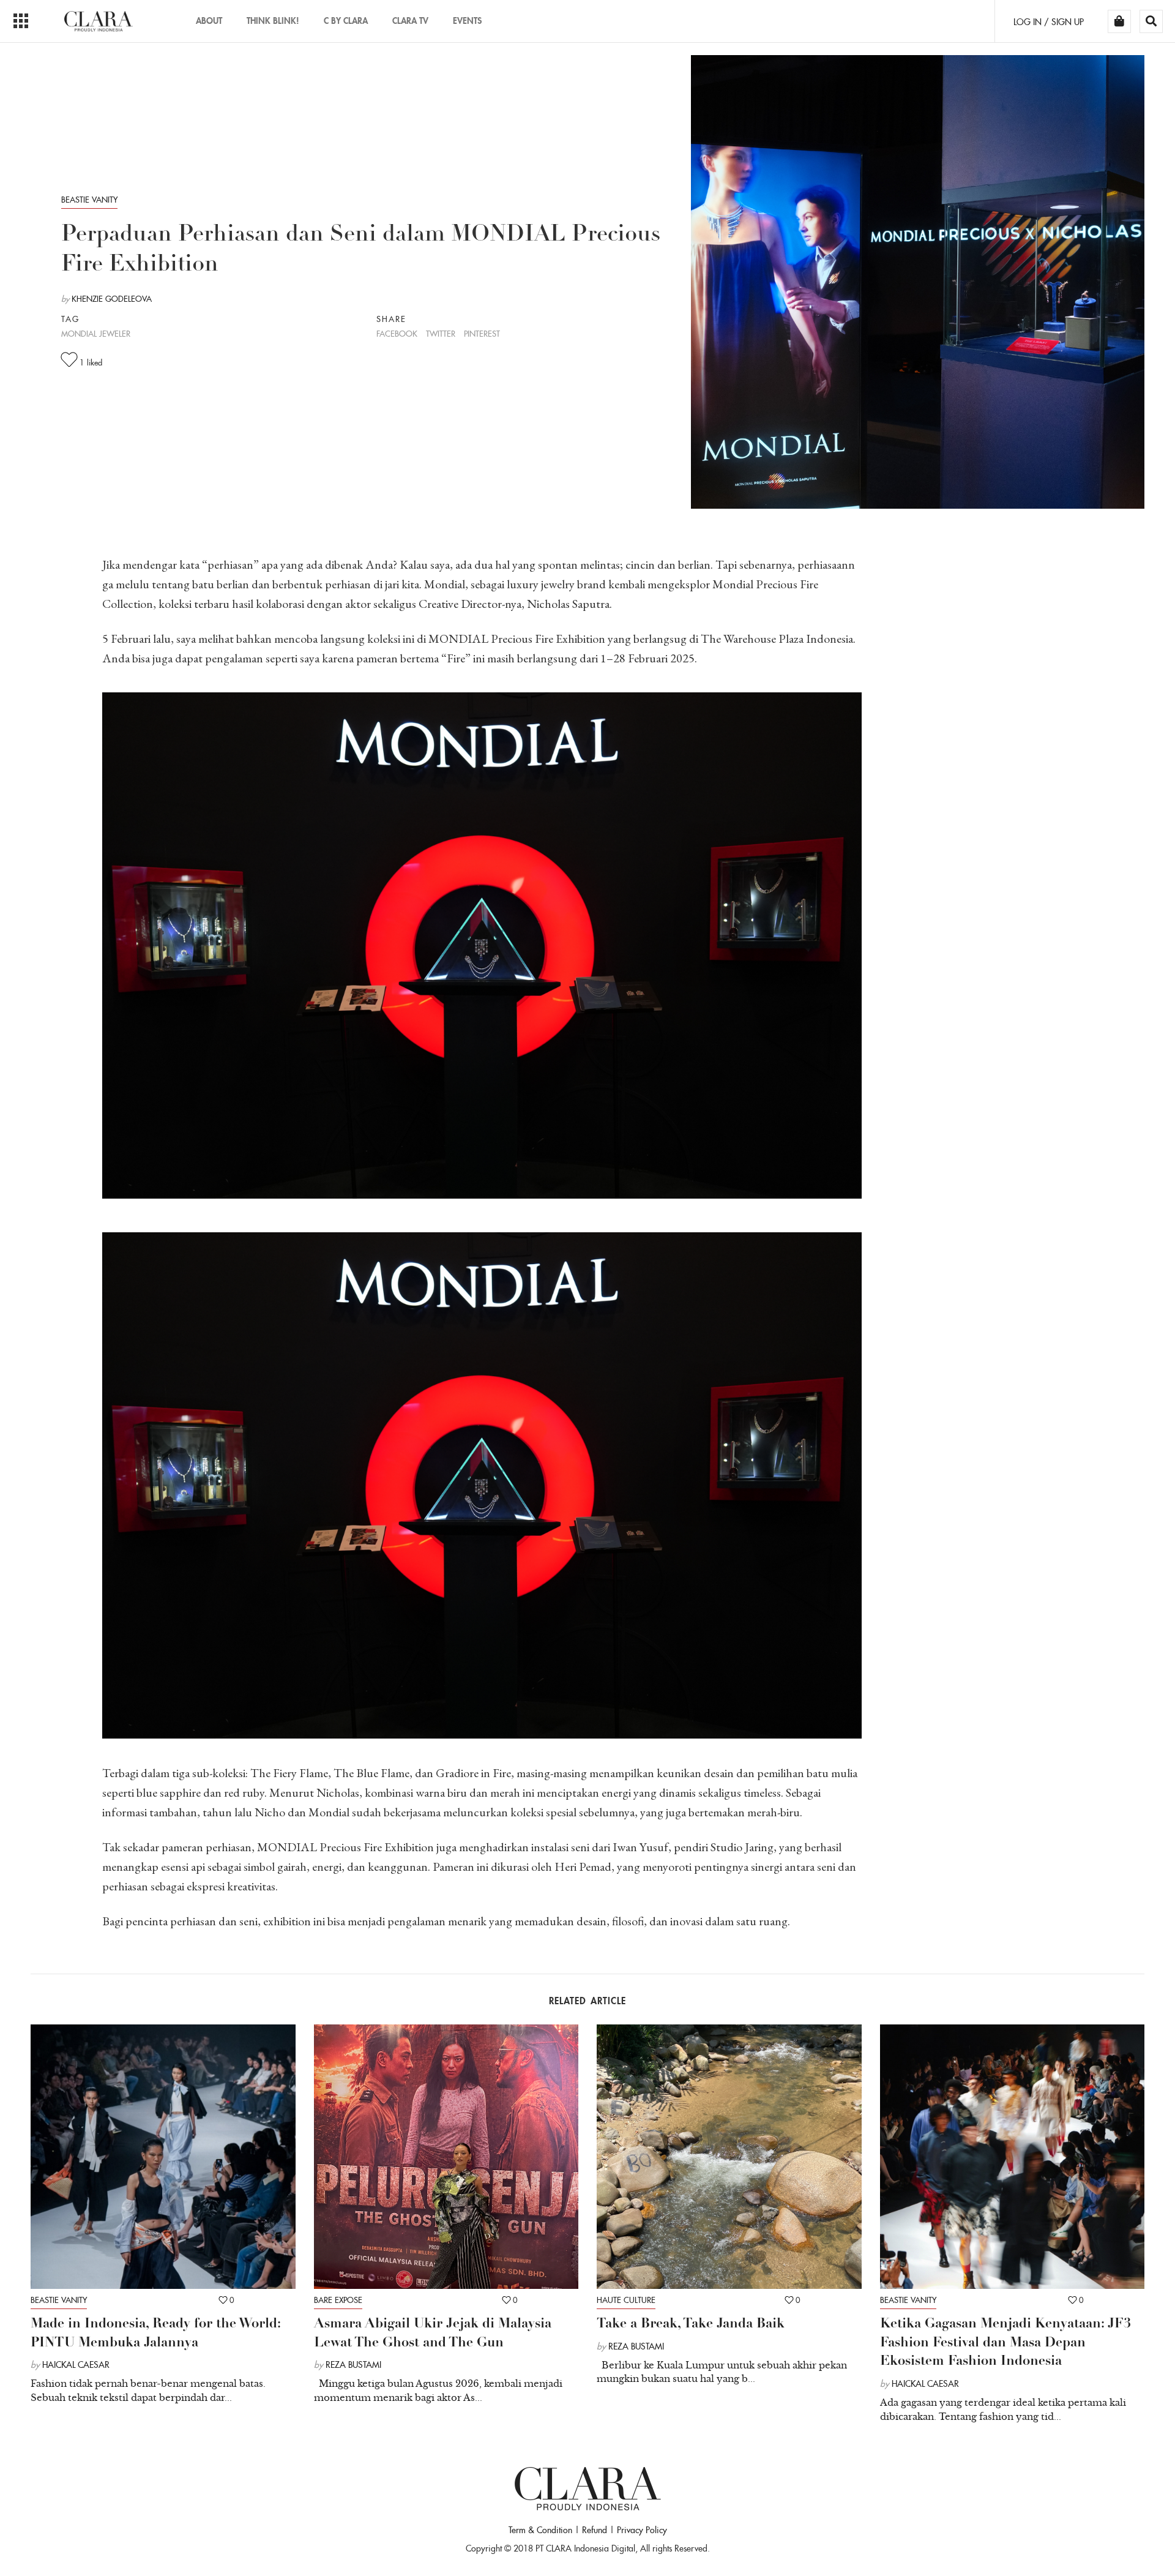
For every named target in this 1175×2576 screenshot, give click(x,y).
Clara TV (410, 21)
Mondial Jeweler (96, 334)
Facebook (397, 334)
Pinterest (482, 334)
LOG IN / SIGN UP (1049, 22)
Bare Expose (338, 2300)
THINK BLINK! (273, 21)
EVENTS (467, 21)
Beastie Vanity (89, 200)
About (209, 21)
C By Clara (346, 21)
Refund (595, 2530)
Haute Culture (626, 2300)
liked (91, 363)
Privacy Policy (642, 2530)
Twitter (441, 334)
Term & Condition (540, 2530)
